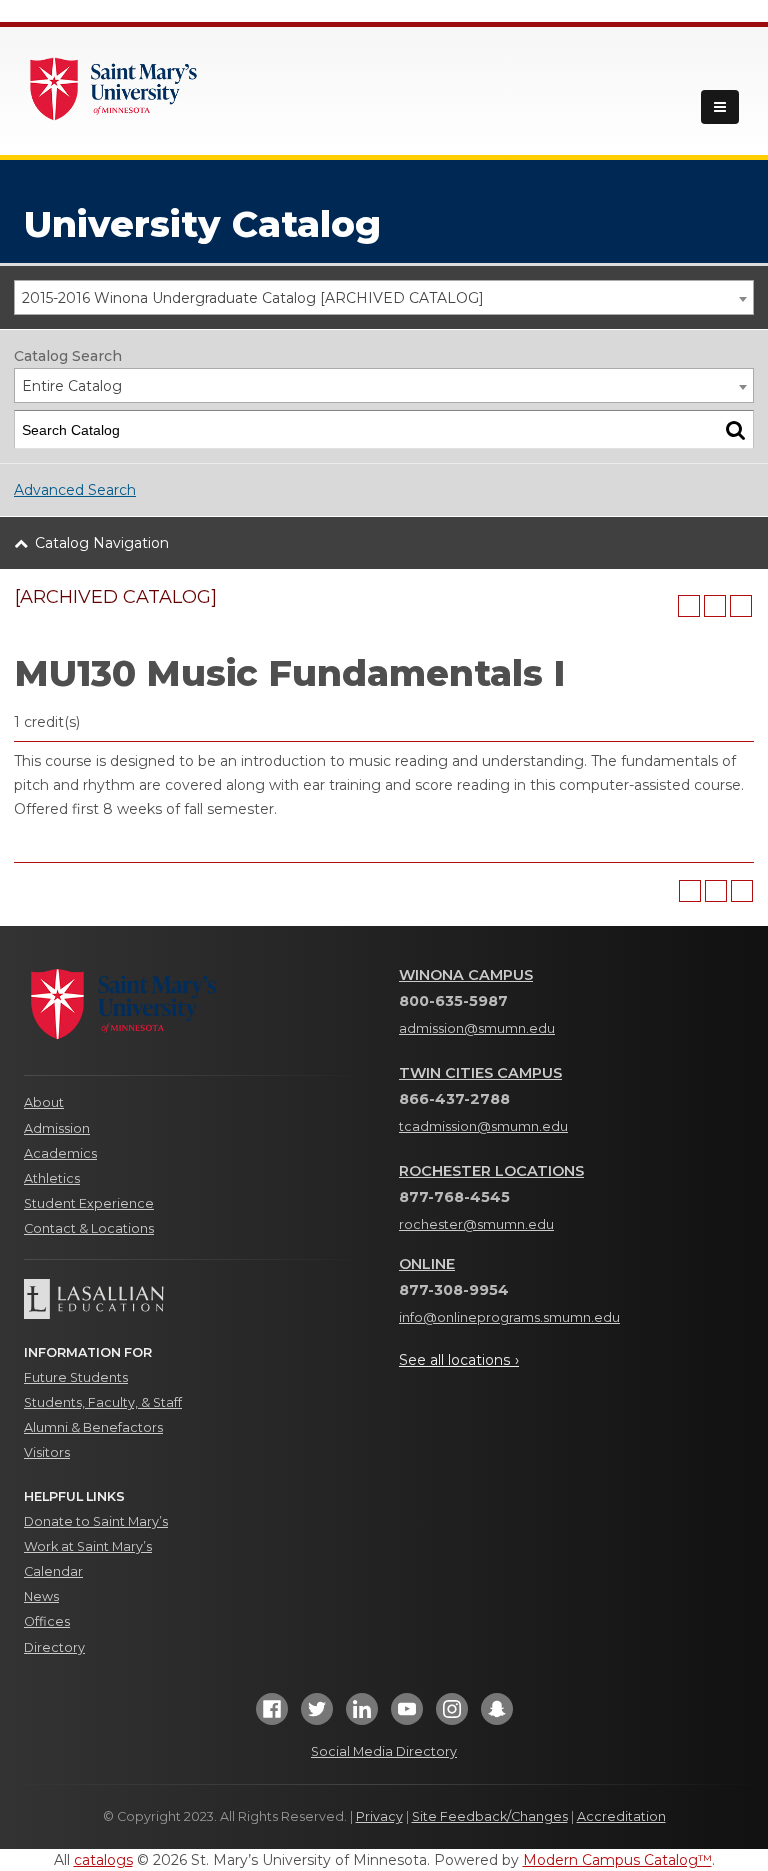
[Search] (735, 429)
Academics (60, 1153)
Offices (47, 1621)
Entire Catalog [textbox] (72, 386)
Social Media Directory (384, 1751)
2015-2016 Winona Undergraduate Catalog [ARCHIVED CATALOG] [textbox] (253, 298)
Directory (54, 1647)
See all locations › (459, 1360)
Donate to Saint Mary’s (96, 1521)
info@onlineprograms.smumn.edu (509, 1317)
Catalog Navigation (102, 543)
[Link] (114, 87)
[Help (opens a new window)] (741, 606)
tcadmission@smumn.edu (483, 1126)
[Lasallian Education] (196, 1299)
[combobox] (384, 297)
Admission (57, 1128)
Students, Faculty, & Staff (103, 1402)
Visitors (47, 1452)
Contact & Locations (89, 1228)
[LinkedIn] (362, 1714)
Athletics (52, 1178)
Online (427, 1264)
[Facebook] (272, 1714)
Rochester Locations (491, 1171)
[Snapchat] (497, 1714)
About (44, 1102)
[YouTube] (407, 1714)
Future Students (76, 1377)
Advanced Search (75, 490)
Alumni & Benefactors (93, 1427)
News (41, 1596)
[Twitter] (317, 1714)
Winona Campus (466, 975)
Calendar (53, 1571)
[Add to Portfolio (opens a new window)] (689, 606)
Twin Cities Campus (480, 1073)
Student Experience (89, 1203)
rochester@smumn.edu (476, 1224)
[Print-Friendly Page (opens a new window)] (715, 606)
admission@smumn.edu (477, 1028)
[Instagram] (452, 1714)
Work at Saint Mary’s (88, 1546)
